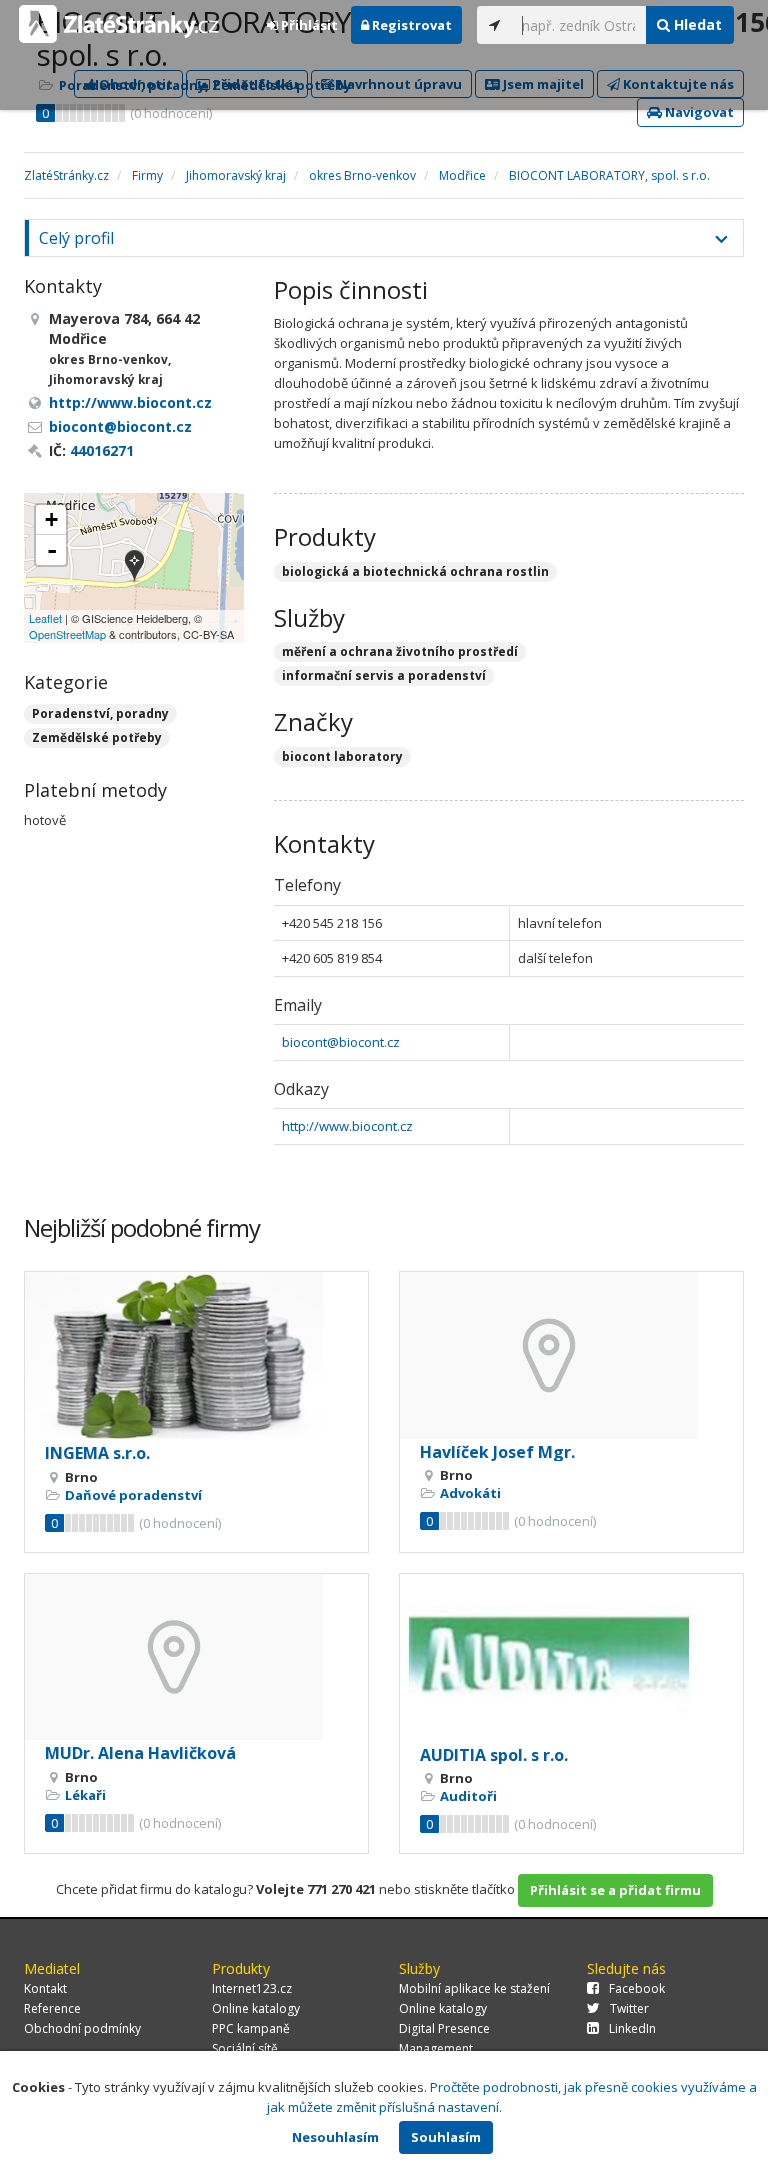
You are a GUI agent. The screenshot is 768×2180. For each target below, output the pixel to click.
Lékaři (85, 1795)
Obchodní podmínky (82, 2028)
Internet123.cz (252, 1988)
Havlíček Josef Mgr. (497, 1452)
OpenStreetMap (67, 634)
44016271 (102, 450)
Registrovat (410, 25)
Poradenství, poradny (100, 713)
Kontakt (45, 1988)
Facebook (637, 1988)
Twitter (629, 2008)
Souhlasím (446, 2137)
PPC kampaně (251, 2028)
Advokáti (470, 1493)
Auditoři (468, 1796)
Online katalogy (256, 2008)
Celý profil (76, 238)
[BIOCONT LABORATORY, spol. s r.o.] (134, 567)
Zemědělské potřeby (97, 737)
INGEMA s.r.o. (97, 1453)
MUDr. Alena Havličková (140, 1753)
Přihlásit (308, 25)
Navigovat (698, 112)
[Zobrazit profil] (196, 1356)
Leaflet (45, 618)
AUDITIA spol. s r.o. (494, 1755)
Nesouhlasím (335, 2137)
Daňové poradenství (133, 1495)
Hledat (696, 24)
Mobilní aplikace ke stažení (474, 1988)
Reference (52, 2008)
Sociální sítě (245, 2048)
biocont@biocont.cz (341, 1042)
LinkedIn (632, 2028)
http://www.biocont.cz (347, 1126)
